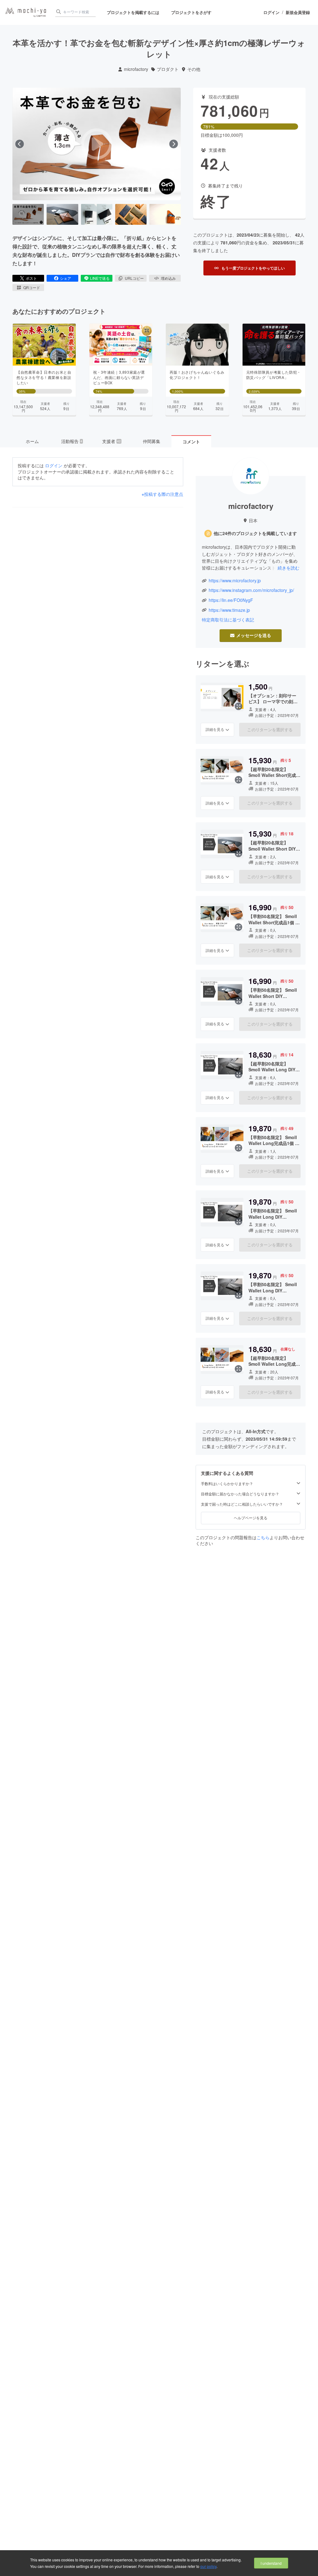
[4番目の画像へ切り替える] (131, 215)
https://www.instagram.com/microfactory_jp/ (251, 590)
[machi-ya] (26, 13)
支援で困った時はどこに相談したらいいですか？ (242, 1504)
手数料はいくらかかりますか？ (227, 1484)
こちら (263, 1537)
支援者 (111, 441)
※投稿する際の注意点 (162, 494)
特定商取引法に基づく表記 (228, 620)
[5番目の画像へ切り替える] (165, 215)
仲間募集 (152, 441)
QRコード (32, 287)
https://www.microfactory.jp (235, 581)
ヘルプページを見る (251, 1518)
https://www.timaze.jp (229, 610)
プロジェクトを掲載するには (133, 12)
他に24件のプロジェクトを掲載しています (255, 533)
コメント (191, 441)
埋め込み (168, 278)
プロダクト (168, 69)
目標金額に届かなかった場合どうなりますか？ (240, 1494)
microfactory (136, 69)
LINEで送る (100, 278)
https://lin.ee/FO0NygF (231, 600)
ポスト (31, 278)
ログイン (271, 12)
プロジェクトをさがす (191, 12)
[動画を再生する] (97, 144)
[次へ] (174, 144)
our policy (208, 2566)
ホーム (32, 441)
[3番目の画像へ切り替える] (97, 215)
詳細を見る (215, 729)
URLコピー (134, 278)
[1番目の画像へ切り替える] (28, 215)
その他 (194, 69)
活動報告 (72, 441)
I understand (271, 2563)
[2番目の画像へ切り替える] (62, 215)
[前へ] (20, 144)
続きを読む (288, 568)
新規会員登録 (298, 12)
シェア (66, 278)
